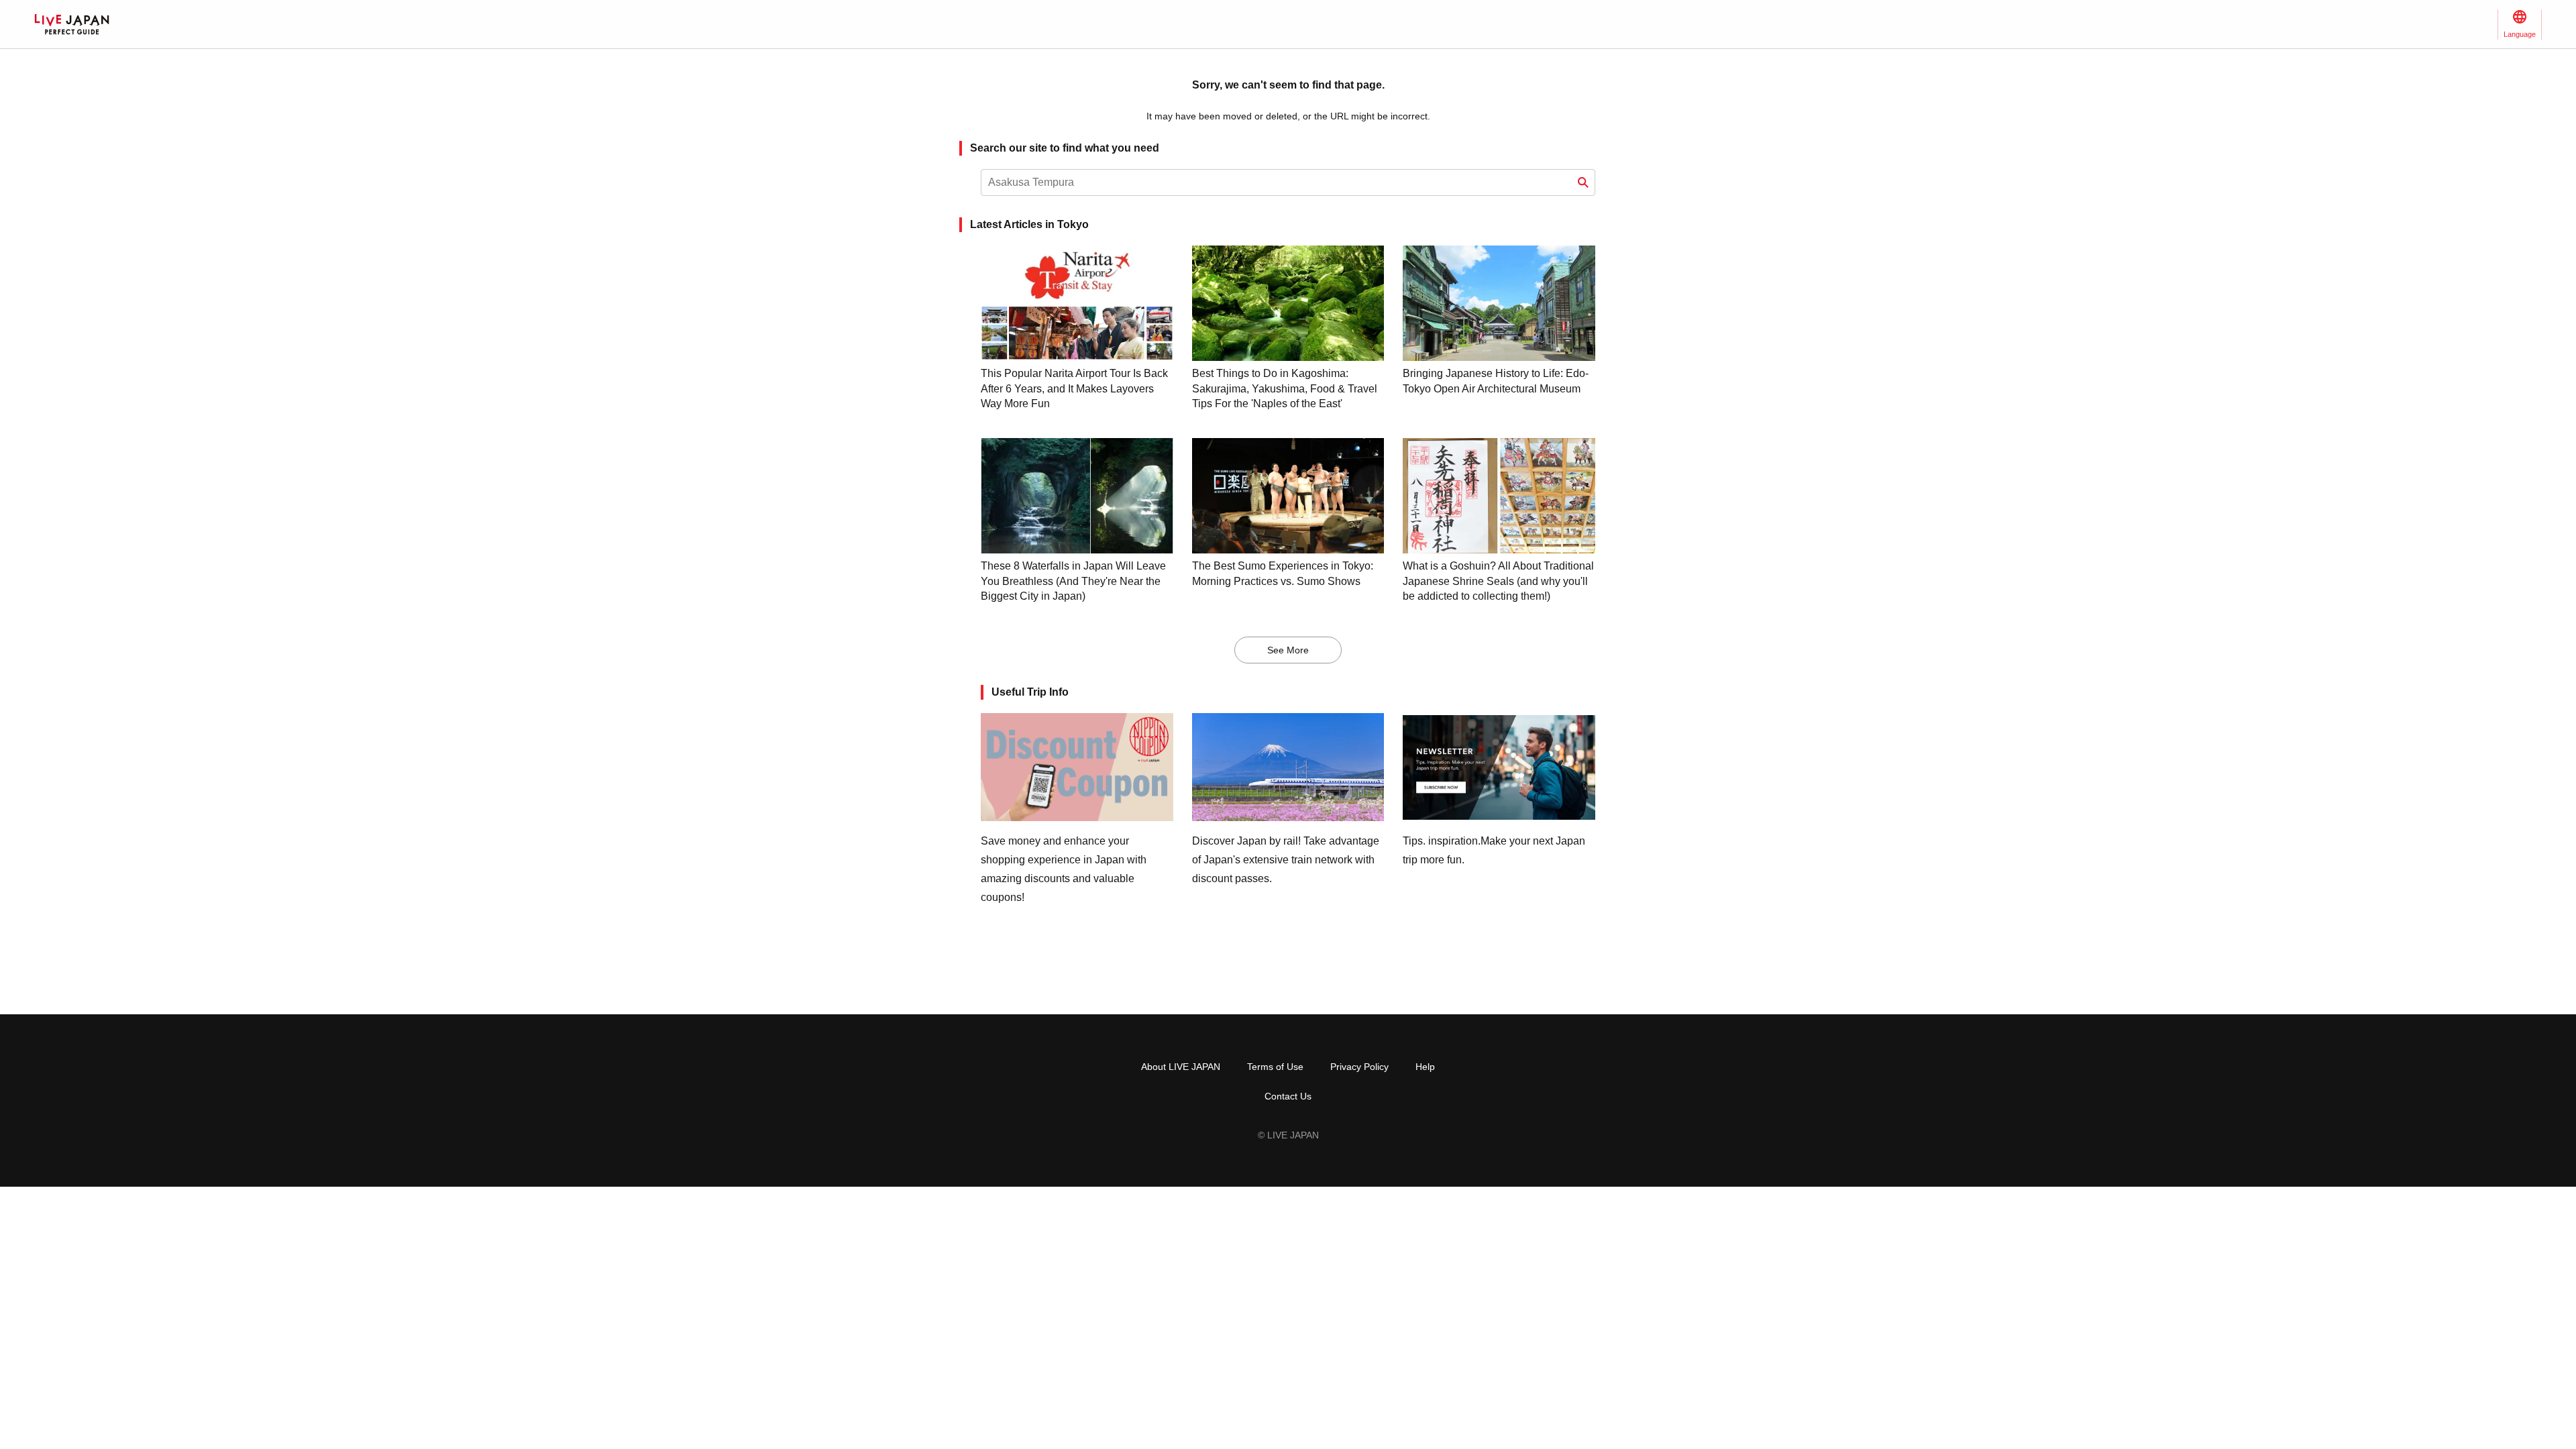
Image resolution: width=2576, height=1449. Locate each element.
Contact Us (1288, 1096)
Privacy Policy (1359, 1067)
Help (1425, 1067)
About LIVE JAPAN (1181, 1067)
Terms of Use (1275, 1067)
